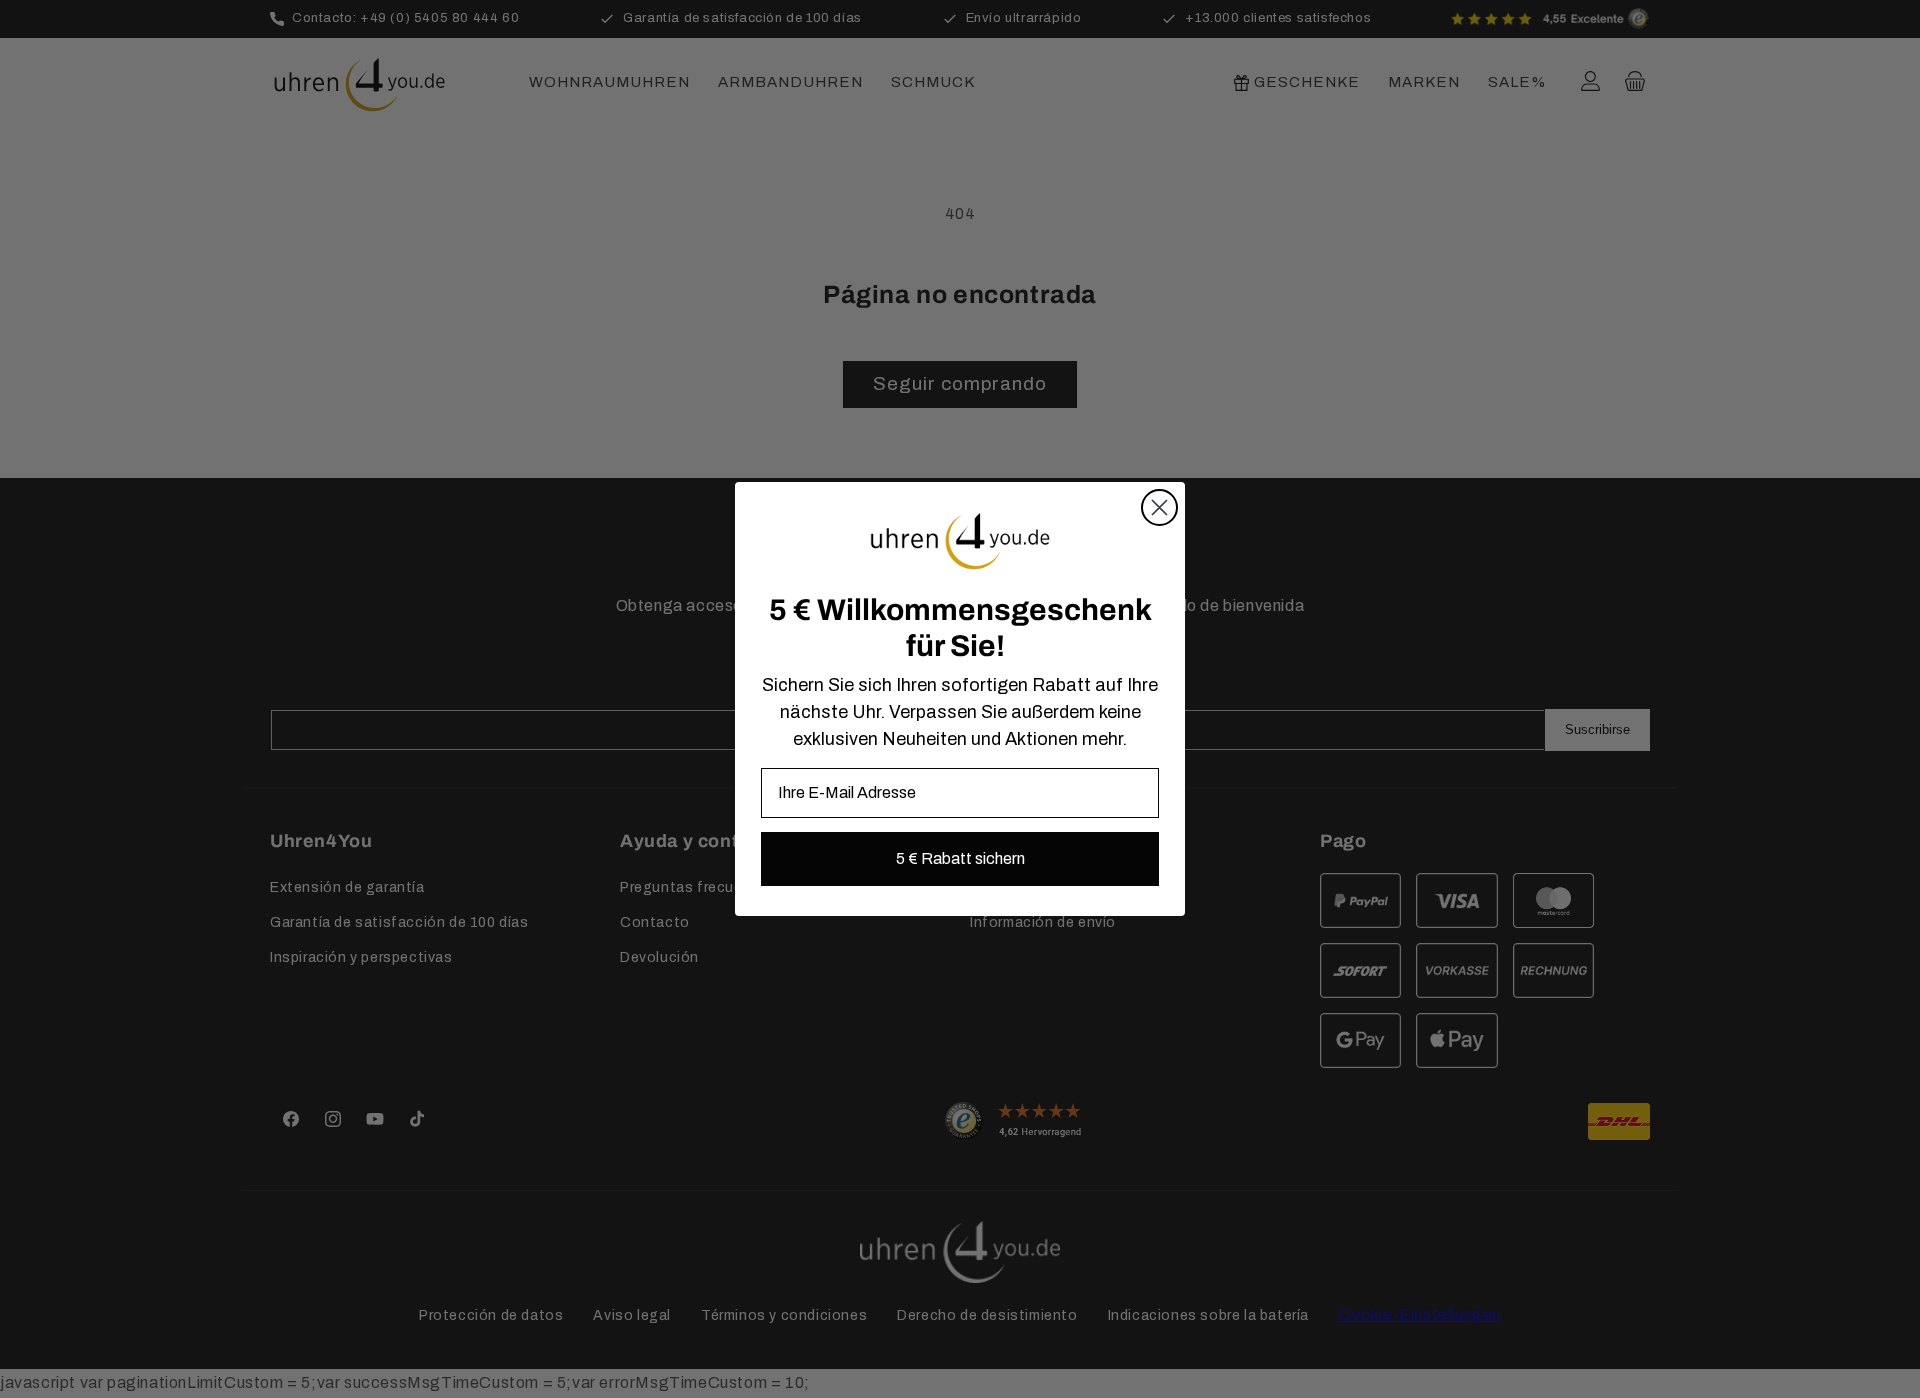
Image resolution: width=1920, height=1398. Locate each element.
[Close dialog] (1159, 507)
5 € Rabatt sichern (960, 858)
